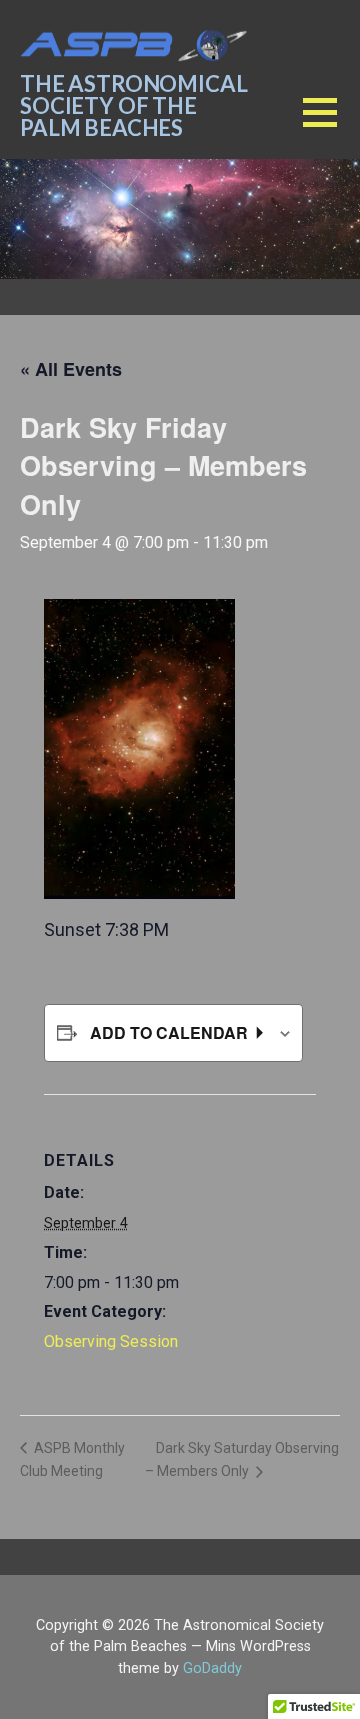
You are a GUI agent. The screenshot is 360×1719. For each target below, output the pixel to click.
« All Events (71, 369)
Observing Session (111, 1341)
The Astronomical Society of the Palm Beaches (133, 105)
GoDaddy (212, 1668)
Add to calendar (171, 1032)
